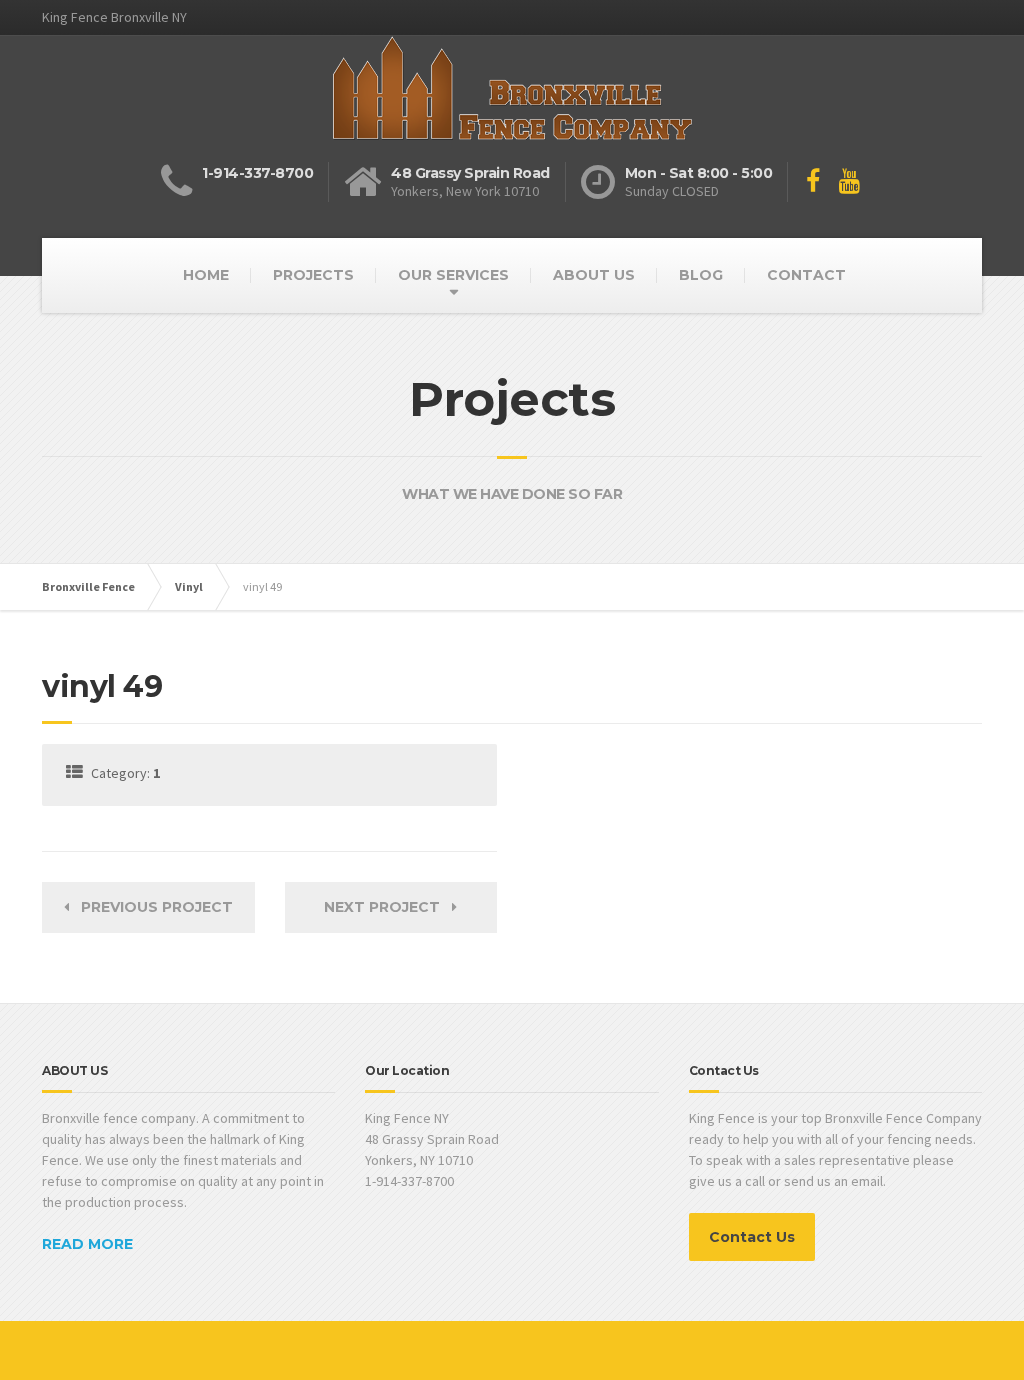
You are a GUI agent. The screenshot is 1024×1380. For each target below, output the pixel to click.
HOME (206, 275)
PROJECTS (313, 275)
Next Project (388, 907)
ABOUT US (594, 275)
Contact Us (752, 1237)
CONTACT (806, 275)
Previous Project (151, 907)
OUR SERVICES (453, 275)
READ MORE (87, 1244)
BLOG (701, 275)
